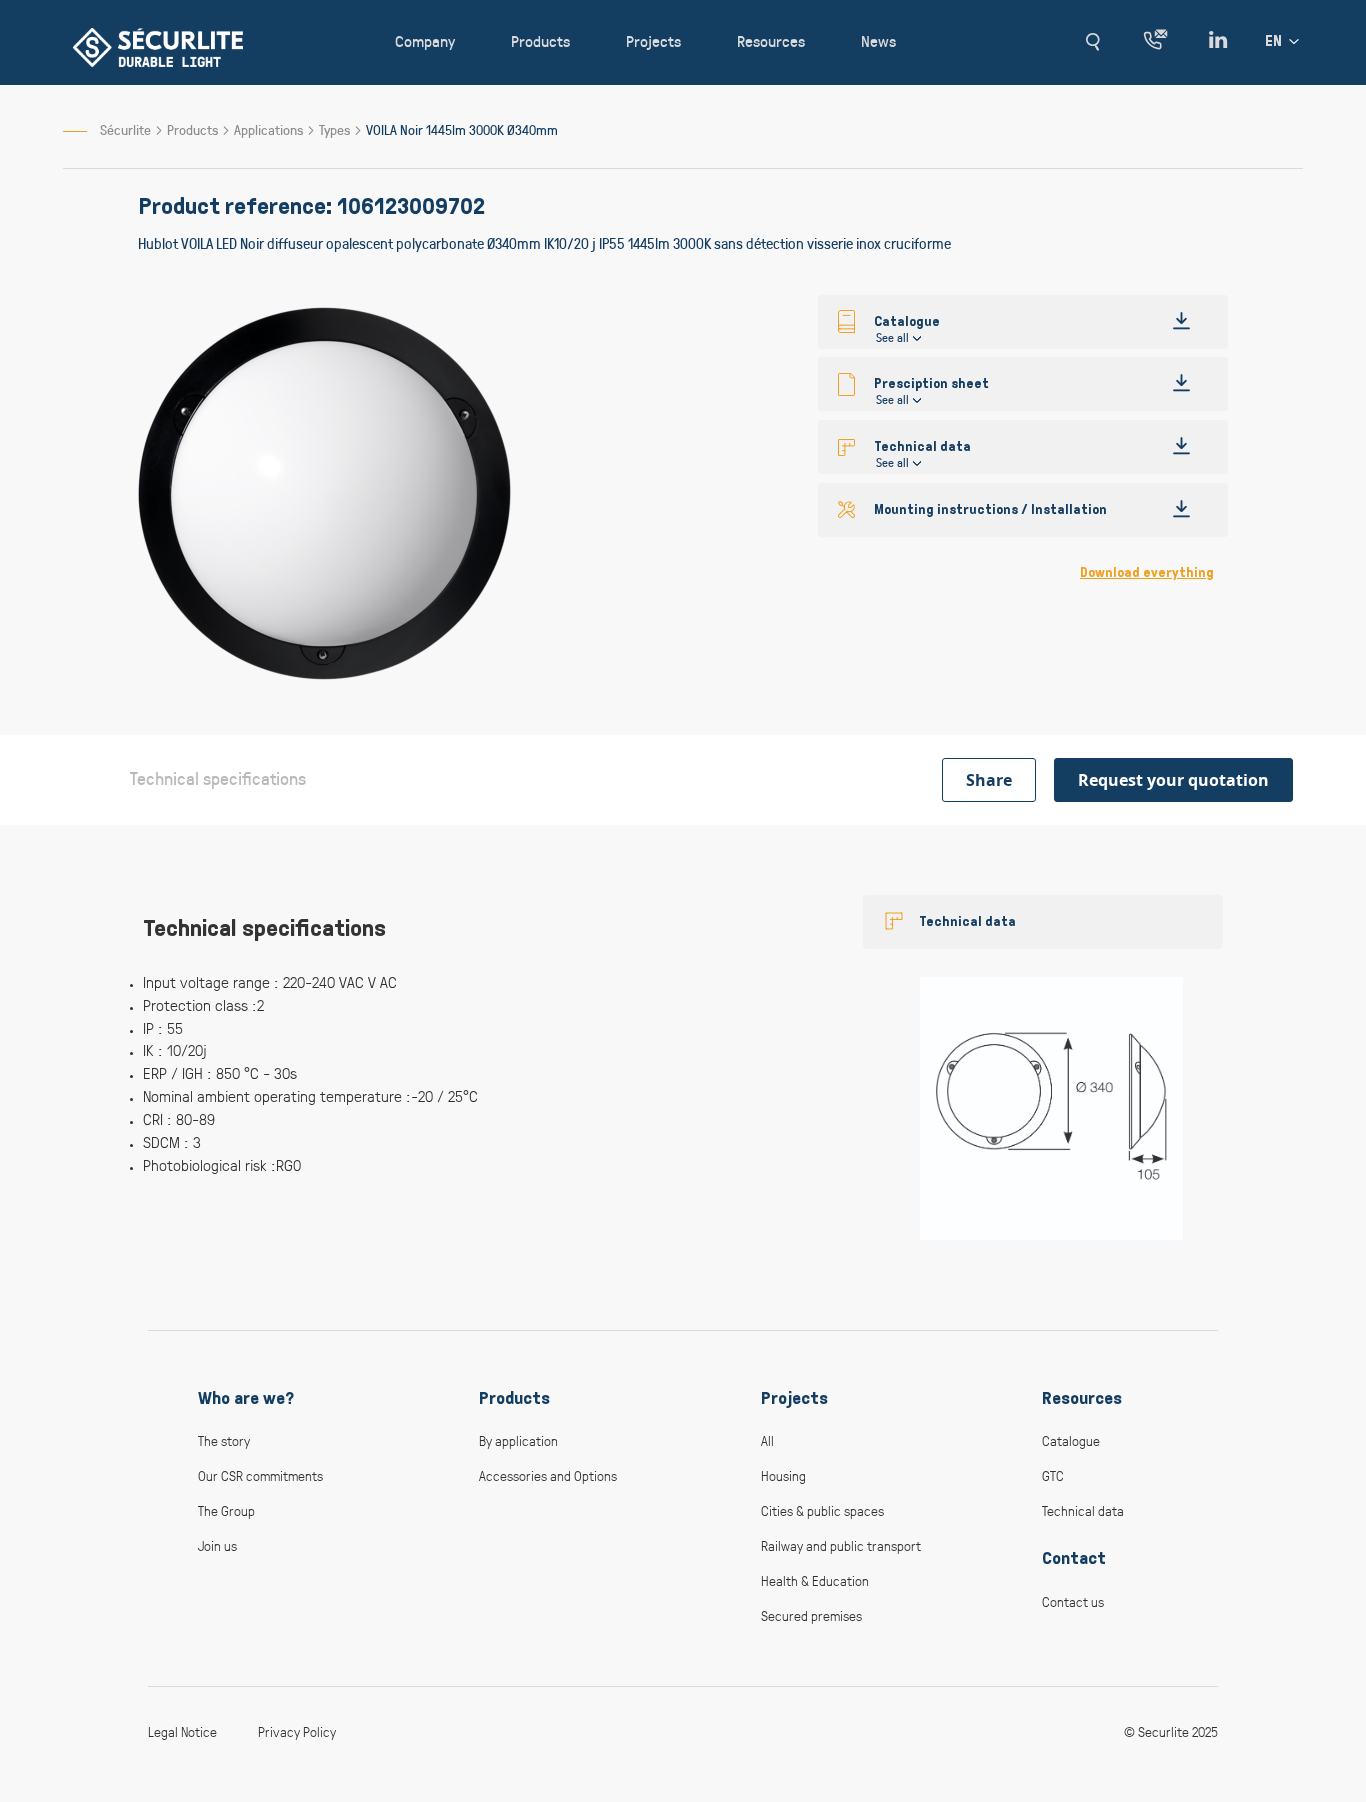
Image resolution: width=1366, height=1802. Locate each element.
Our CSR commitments (260, 1475)
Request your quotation (1173, 780)
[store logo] (158, 47)
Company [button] (425, 40)
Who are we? (246, 1398)
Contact (1074, 1558)
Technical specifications (218, 778)
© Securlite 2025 (1171, 1731)
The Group (226, 1510)
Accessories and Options (548, 1475)
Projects (794, 1398)
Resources (1082, 1398)
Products (194, 129)
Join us (217, 1545)
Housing (783, 1475)
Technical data (967, 921)
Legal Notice (182, 1731)
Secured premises (811, 1615)
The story (224, 1440)
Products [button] (540, 40)
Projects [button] (653, 40)
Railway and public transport (841, 1545)
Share (989, 780)
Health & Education (815, 1580)
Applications (270, 129)
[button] (1092, 42)
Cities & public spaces (822, 1510)
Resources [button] (771, 40)
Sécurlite (125, 129)
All (767, 1440)
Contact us (1073, 1601)
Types (336, 129)
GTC (1053, 1475)
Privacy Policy (297, 1731)
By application (518, 1440)
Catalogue (1071, 1440)
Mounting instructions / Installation (990, 509)
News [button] (878, 40)
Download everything (1147, 572)
